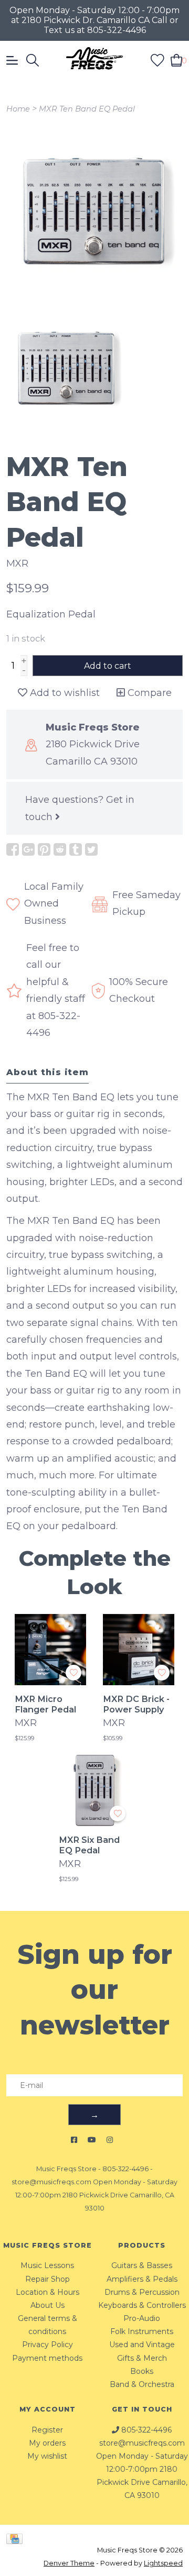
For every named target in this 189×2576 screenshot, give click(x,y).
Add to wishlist (64, 693)
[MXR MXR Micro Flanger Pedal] (50, 1650)
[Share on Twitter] (91, 849)
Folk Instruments (142, 2331)
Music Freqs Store (66, 2169)
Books (142, 2371)
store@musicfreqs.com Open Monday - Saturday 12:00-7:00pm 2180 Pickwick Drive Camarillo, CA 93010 (94, 2195)
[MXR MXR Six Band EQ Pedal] (94, 1790)
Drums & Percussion (142, 2292)
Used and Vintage (142, 2345)
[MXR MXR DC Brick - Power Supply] (139, 1650)
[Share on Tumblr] (76, 849)
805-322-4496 (125, 2169)
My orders (47, 2443)
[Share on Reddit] (60, 849)
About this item (48, 1072)
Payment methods (47, 2358)
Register (47, 2430)
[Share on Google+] (28, 849)
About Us (48, 2305)
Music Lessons (47, 2265)
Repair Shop (48, 2279)
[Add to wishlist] (73, 1673)
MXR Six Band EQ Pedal (89, 1845)
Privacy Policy (48, 2345)
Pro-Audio (142, 2318)
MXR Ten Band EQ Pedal (87, 109)
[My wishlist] (157, 59)
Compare (148, 693)
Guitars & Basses (142, 2265)
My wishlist (47, 2456)
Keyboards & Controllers (142, 2305)
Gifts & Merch (142, 2358)
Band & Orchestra (142, 2384)
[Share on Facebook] (13, 849)
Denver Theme (69, 2563)
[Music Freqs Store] (94, 60)
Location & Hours (48, 2292)
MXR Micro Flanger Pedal (45, 1704)
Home (18, 109)
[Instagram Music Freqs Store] (110, 2140)
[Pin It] (44, 849)
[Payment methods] (16, 2538)
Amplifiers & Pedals (142, 2279)
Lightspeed (163, 2563)
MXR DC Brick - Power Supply (136, 1704)
